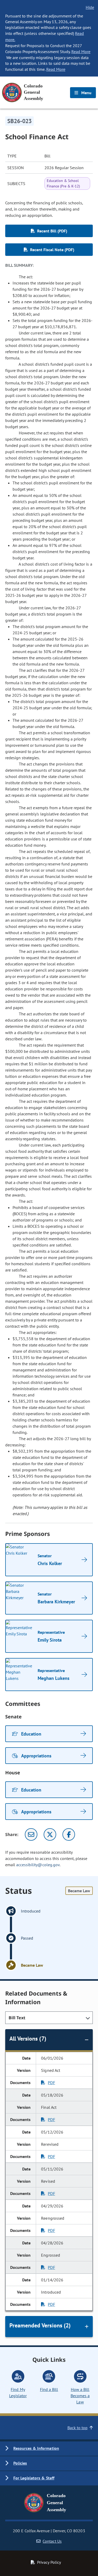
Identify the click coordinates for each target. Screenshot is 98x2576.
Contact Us (52, 2541)
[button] (49, 2449)
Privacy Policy (49, 2562)
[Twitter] (50, 1834)
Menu (86, 93)
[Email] (31, 1834)
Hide (90, 7)
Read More (81, 52)
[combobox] (49, 2018)
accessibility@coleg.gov (38, 1865)
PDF (51, 2083)
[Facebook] (69, 1834)
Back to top (77, 2428)
